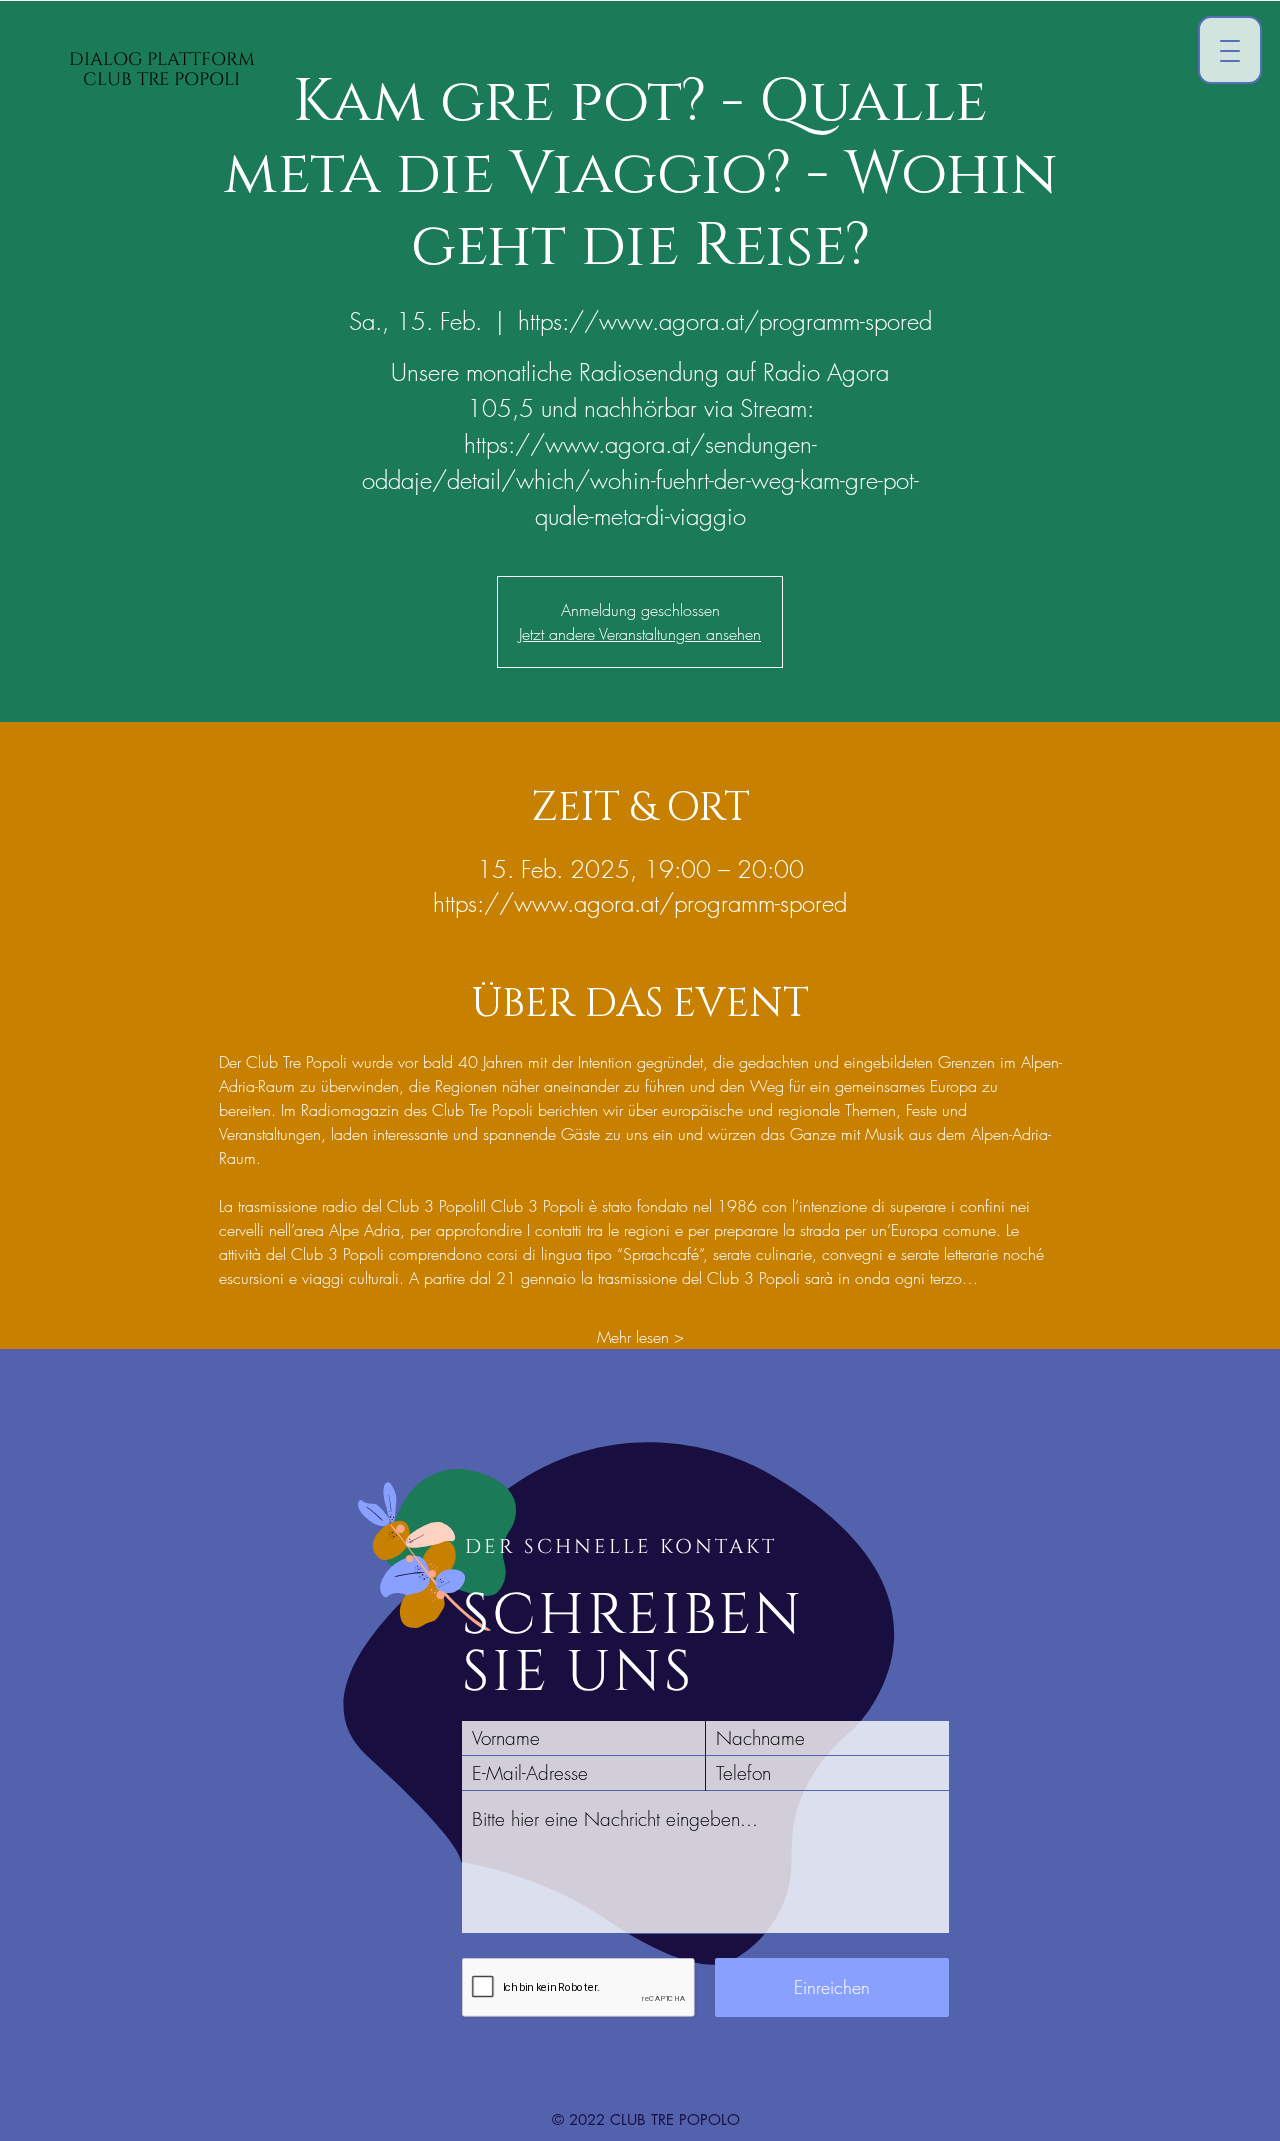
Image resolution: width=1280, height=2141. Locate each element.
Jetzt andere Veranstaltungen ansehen (640, 634)
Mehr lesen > (640, 1337)
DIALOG (108, 59)
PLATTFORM (201, 59)
